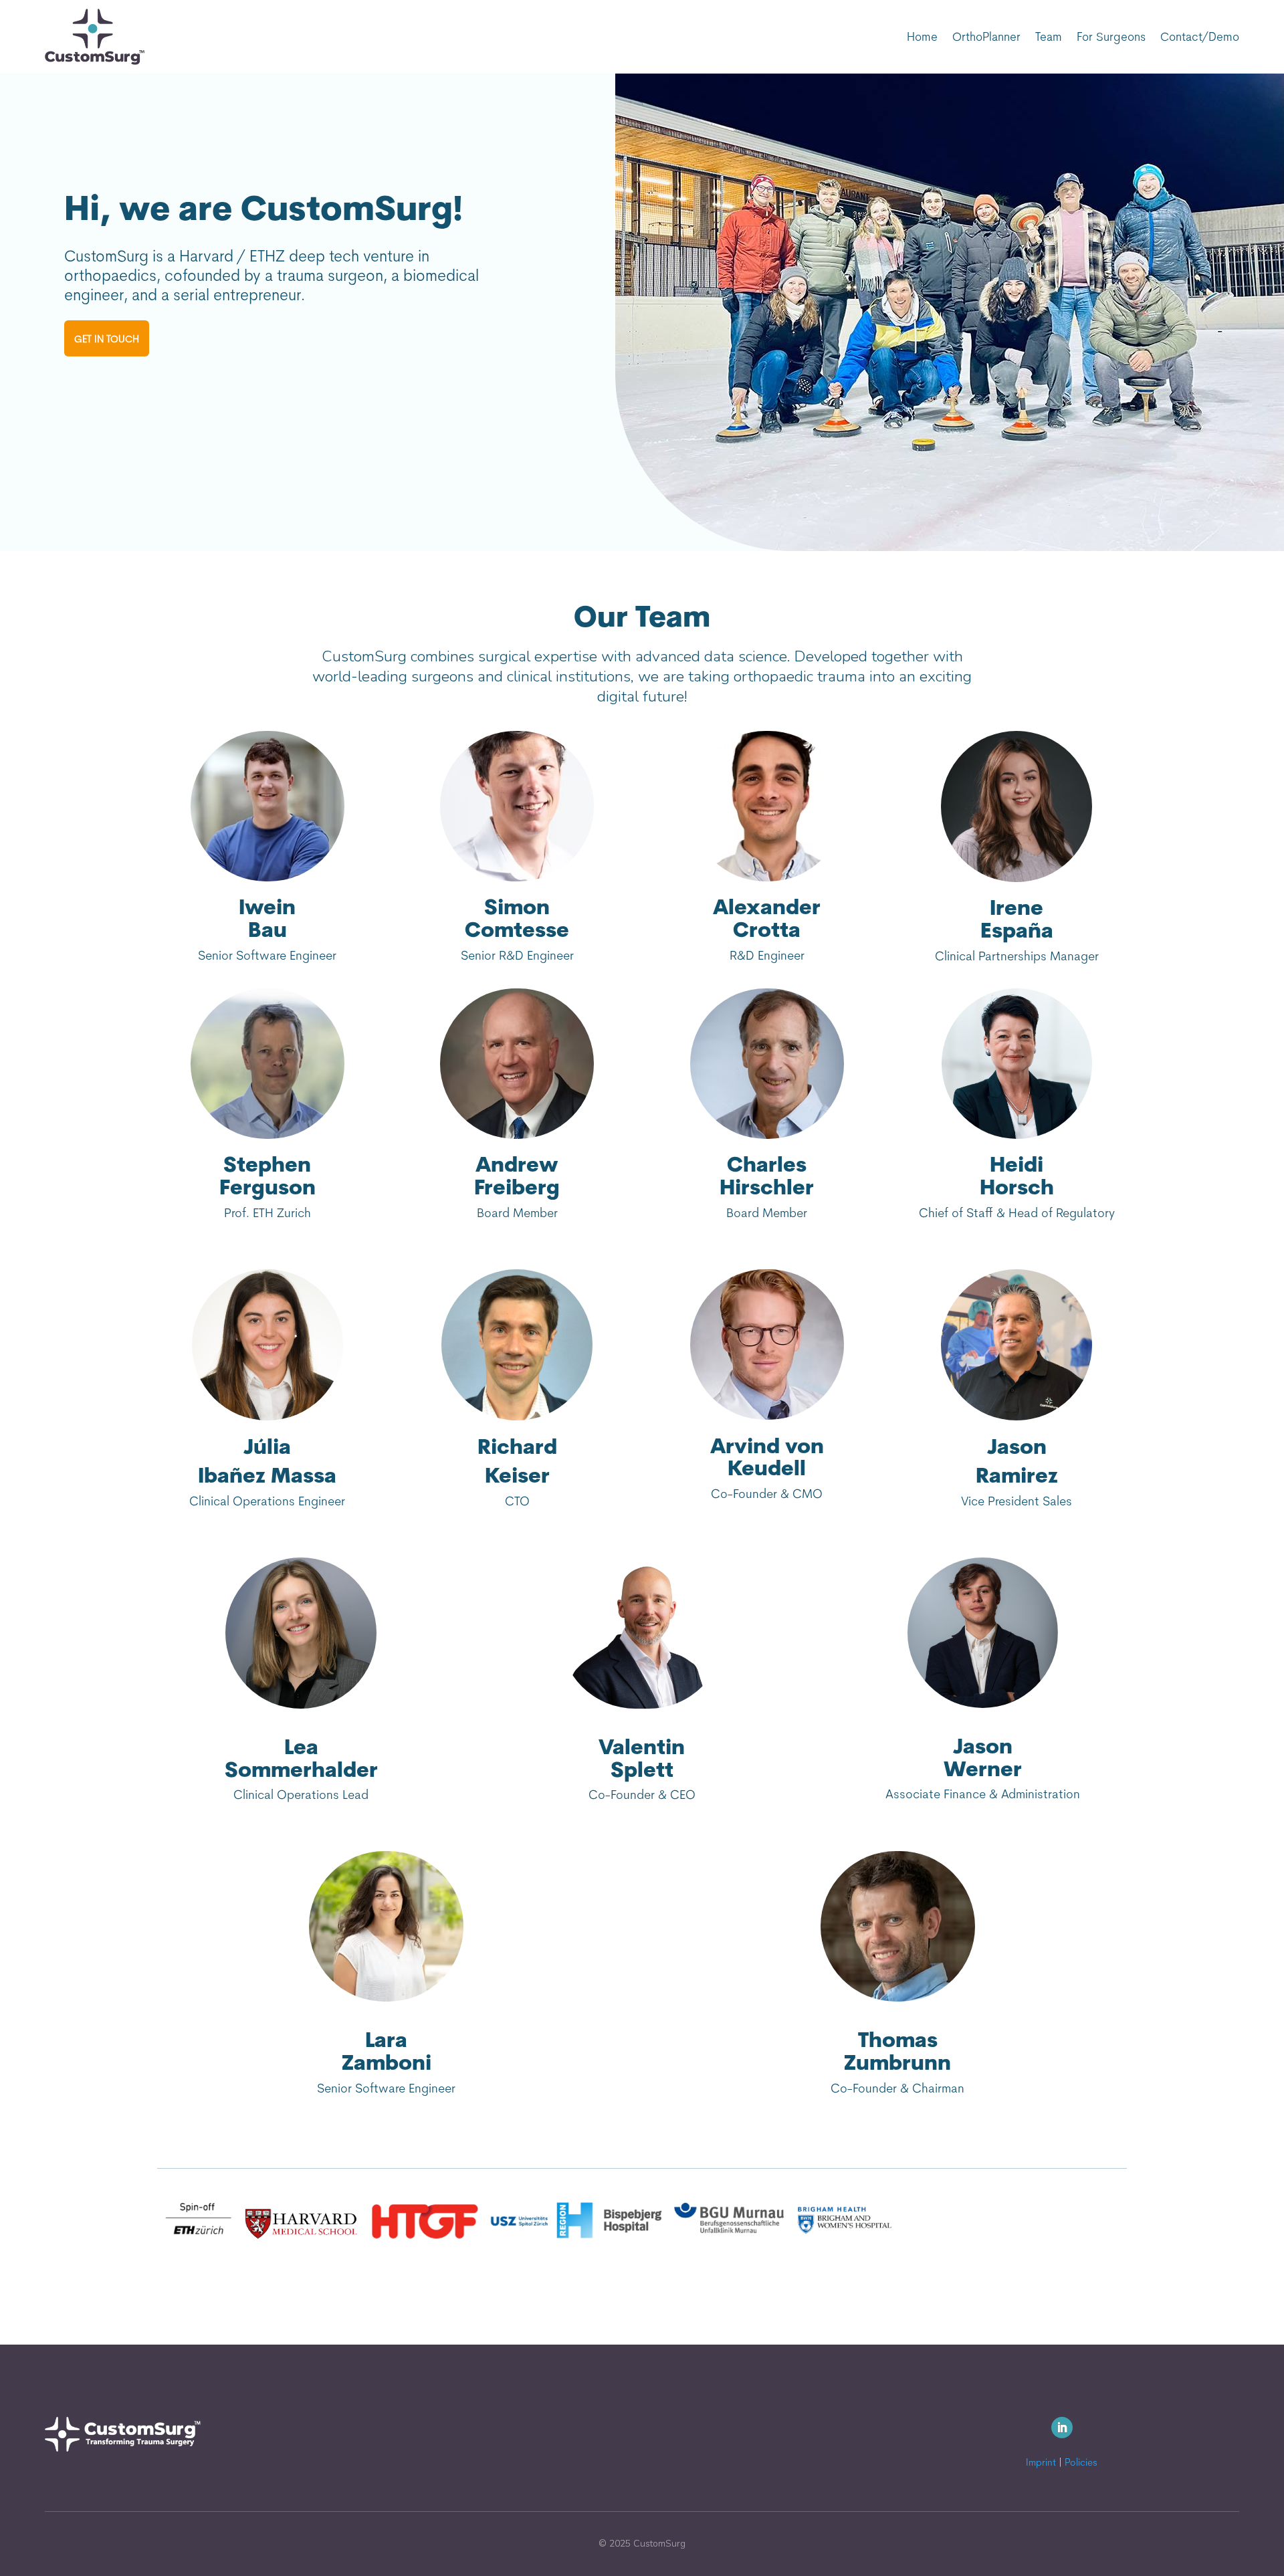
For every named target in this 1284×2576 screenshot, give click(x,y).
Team (1049, 36)
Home (922, 36)
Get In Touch (107, 339)
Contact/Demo (1200, 36)
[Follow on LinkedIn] (1062, 2428)
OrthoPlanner (986, 36)
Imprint (1041, 2462)
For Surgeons (1111, 36)
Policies (1081, 2462)
